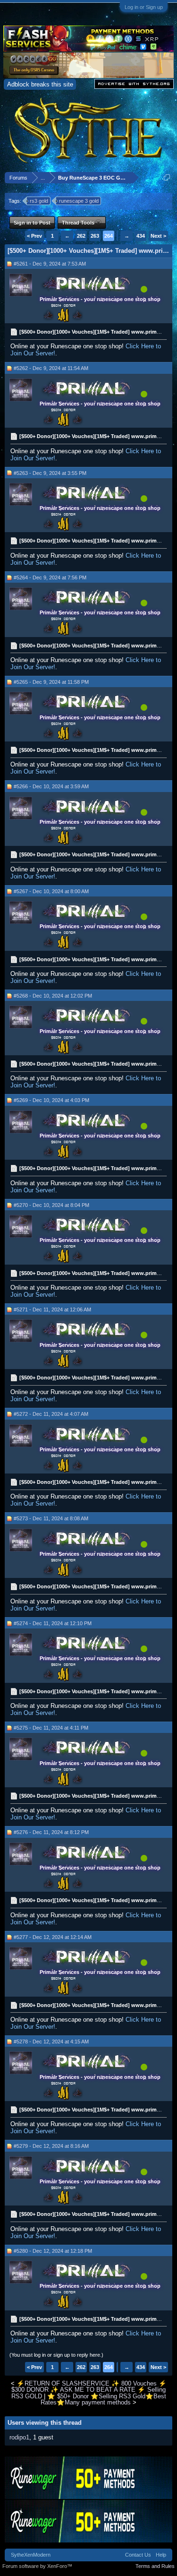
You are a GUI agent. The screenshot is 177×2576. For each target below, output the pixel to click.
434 (141, 236)
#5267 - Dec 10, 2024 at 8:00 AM (51, 891)
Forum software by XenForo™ (37, 2566)
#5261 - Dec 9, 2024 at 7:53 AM (50, 264)
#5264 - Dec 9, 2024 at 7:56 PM (50, 577)
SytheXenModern (31, 2555)
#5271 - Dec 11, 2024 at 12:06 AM (52, 1310)
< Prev (34, 236)
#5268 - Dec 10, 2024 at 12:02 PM (53, 996)
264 (109, 236)
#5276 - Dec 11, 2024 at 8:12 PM (51, 1832)
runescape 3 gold (79, 201)
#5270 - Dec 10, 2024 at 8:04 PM (51, 1205)
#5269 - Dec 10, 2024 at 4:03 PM (51, 1100)
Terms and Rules (155, 2566)
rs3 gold (39, 201)
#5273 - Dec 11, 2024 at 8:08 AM (51, 1518)
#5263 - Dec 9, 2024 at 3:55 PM (50, 473)
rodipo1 (19, 2437)
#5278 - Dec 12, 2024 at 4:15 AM (51, 2042)
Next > (158, 236)
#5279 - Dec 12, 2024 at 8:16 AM (51, 2146)
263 (95, 236)
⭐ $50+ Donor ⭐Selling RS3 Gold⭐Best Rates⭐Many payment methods (103, 2399)
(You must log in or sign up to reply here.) (56, 2355)
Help (161, 2555)
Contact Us (138, 2555)
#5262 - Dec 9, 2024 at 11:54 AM (51, 368)
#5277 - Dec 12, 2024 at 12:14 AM (53, 1937)
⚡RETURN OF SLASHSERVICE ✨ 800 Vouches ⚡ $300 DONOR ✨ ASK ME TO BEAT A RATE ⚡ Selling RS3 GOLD (89, 2390)
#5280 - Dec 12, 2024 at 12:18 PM (53, 2251)
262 (81, 236)
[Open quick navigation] (167, 177)
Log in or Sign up (144, 7)
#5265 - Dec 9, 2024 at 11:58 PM (51, 682)
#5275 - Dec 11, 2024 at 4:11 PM (51, 1728)
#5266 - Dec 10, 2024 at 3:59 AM (51, 786)
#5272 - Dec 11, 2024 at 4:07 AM (51, 1414)
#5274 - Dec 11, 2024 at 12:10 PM (53, 1623)
